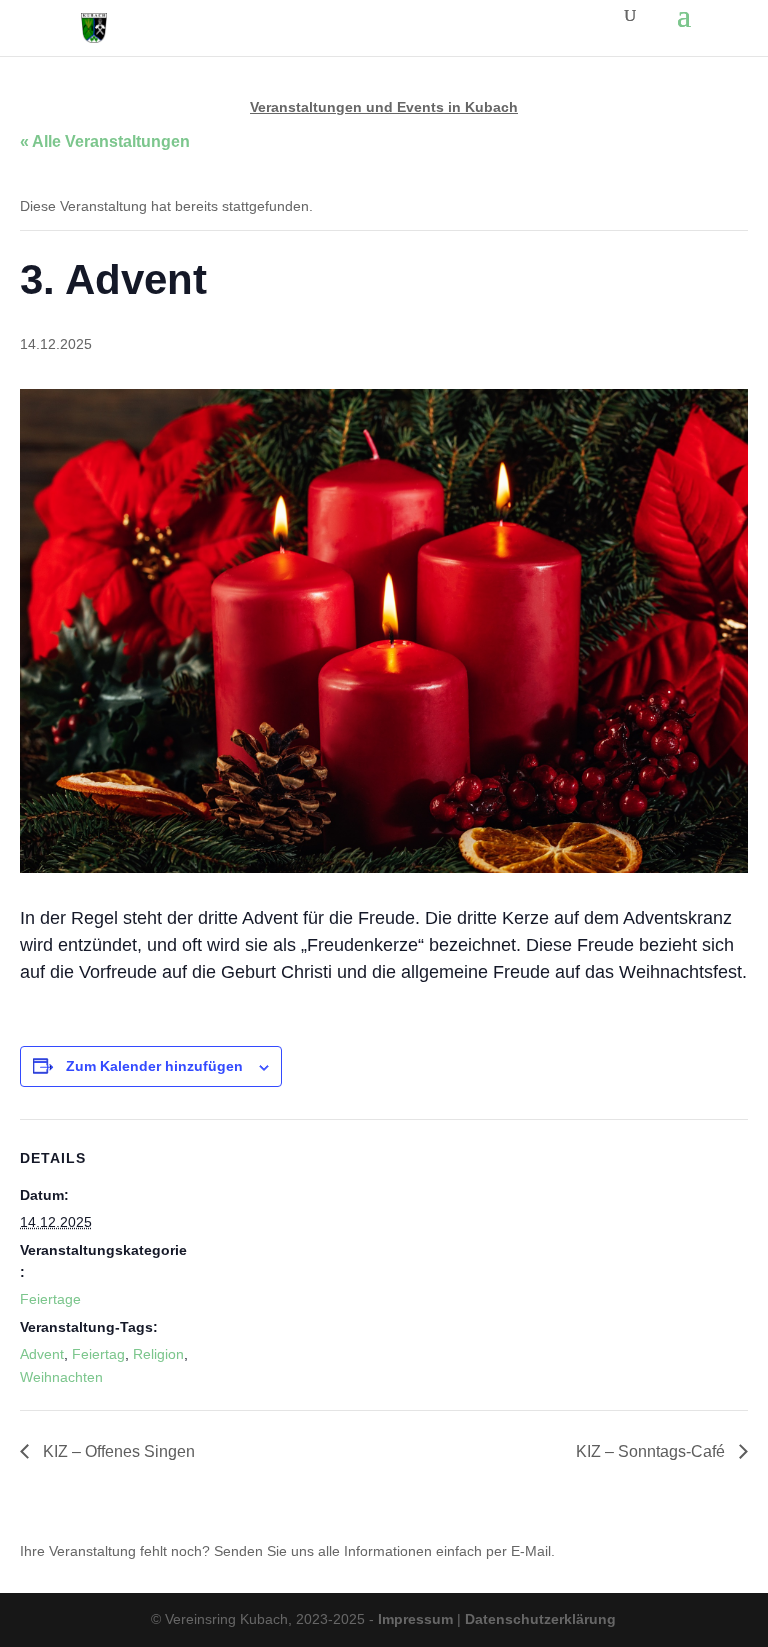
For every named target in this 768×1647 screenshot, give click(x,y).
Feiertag (98, 1354)
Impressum (415, 1619)
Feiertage (50, 1299)
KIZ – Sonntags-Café (652, 1451)
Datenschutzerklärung (540, 1619)
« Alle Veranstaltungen (105, 141)
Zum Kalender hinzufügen (154, 1066)
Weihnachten (61, 1377)
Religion (158, 1354)
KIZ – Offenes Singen (117, 1451)
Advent (42, 1354)
